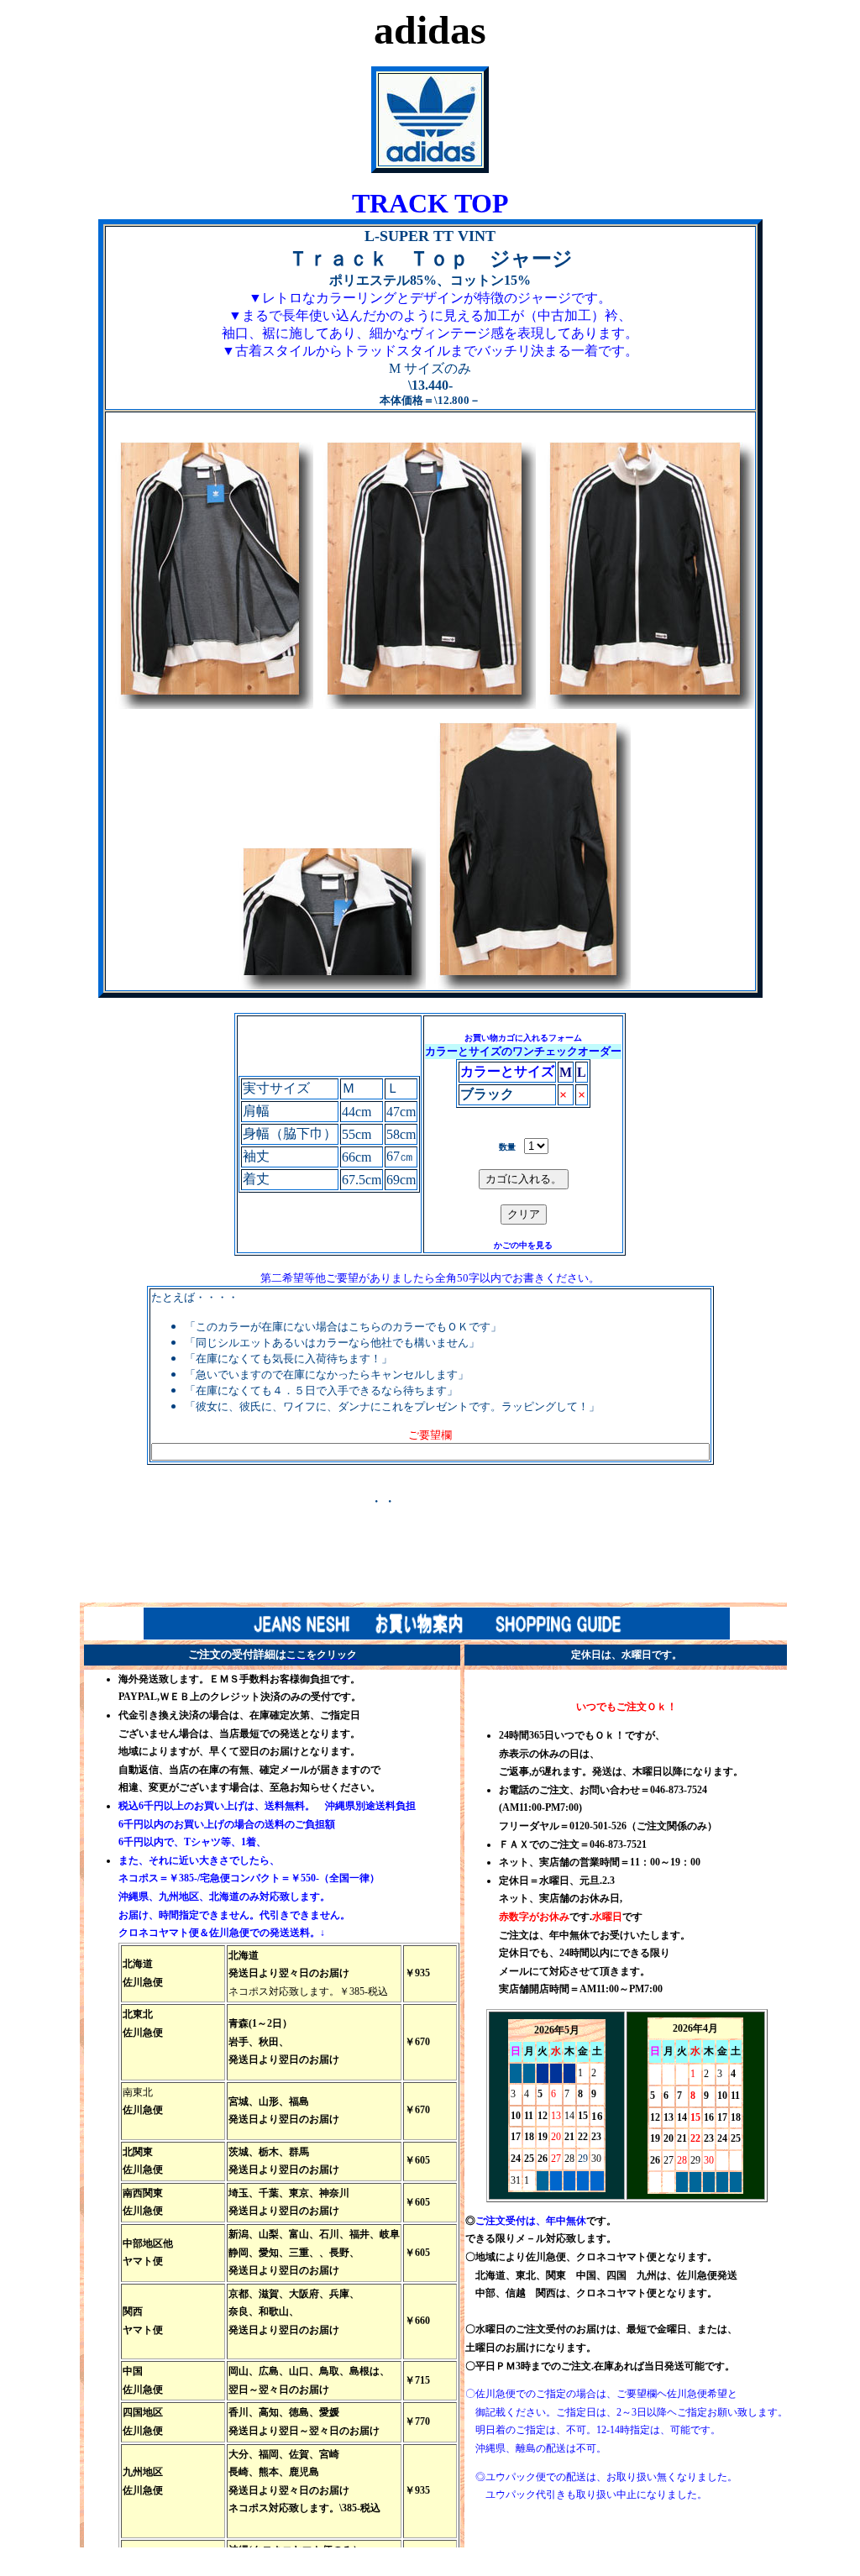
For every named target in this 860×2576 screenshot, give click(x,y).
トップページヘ (443, 1501)
